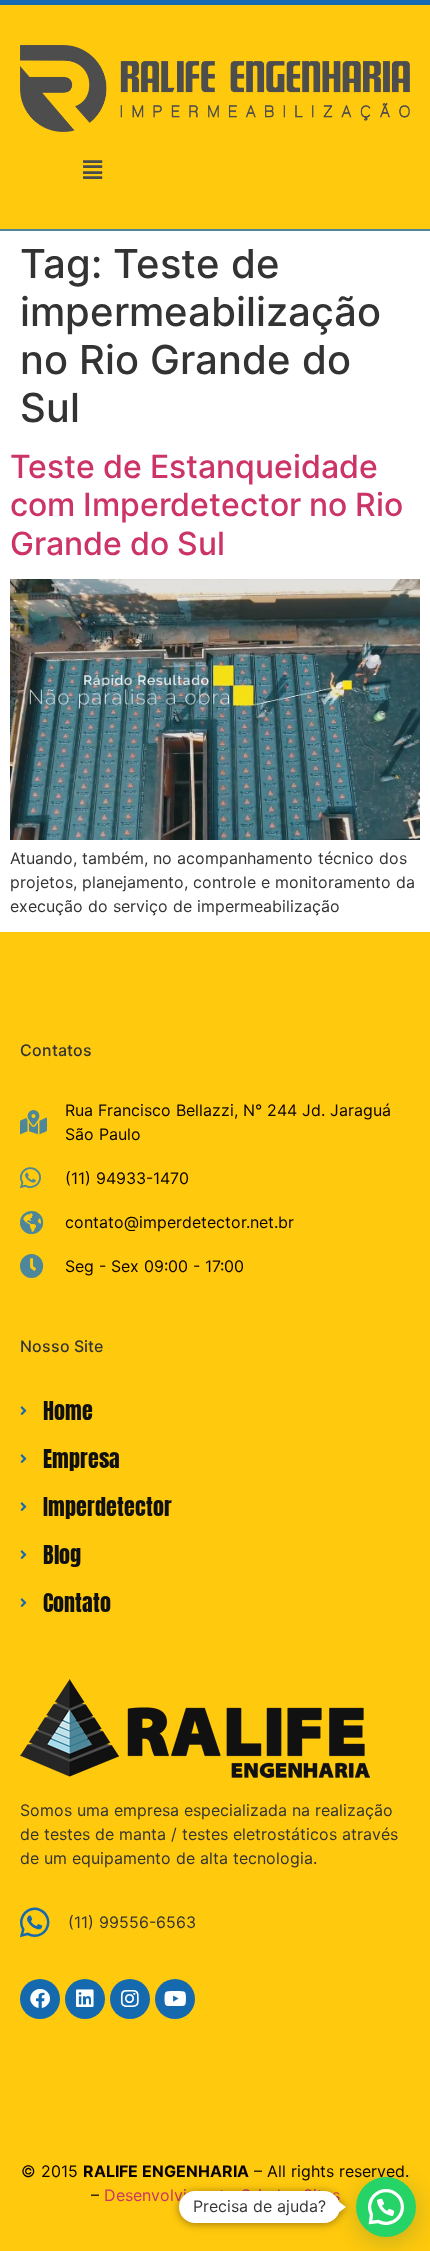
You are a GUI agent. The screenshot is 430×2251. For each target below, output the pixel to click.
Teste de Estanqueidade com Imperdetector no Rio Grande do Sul (206, 505)
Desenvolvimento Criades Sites (222, 2195)
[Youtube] (175, 1999)
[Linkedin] (85, 1999)
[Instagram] (130, 1999)
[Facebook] (40, 1999)
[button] (92, 170)
